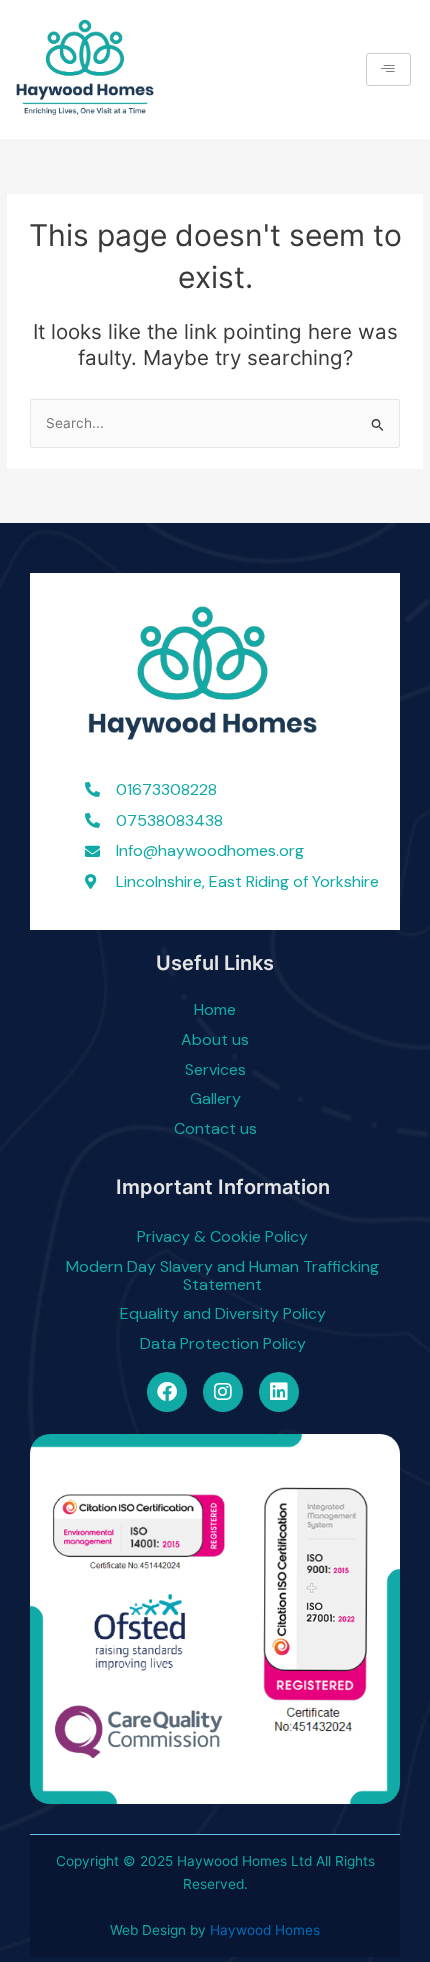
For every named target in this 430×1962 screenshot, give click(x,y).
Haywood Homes (265, 1930)
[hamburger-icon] (388, 69)
